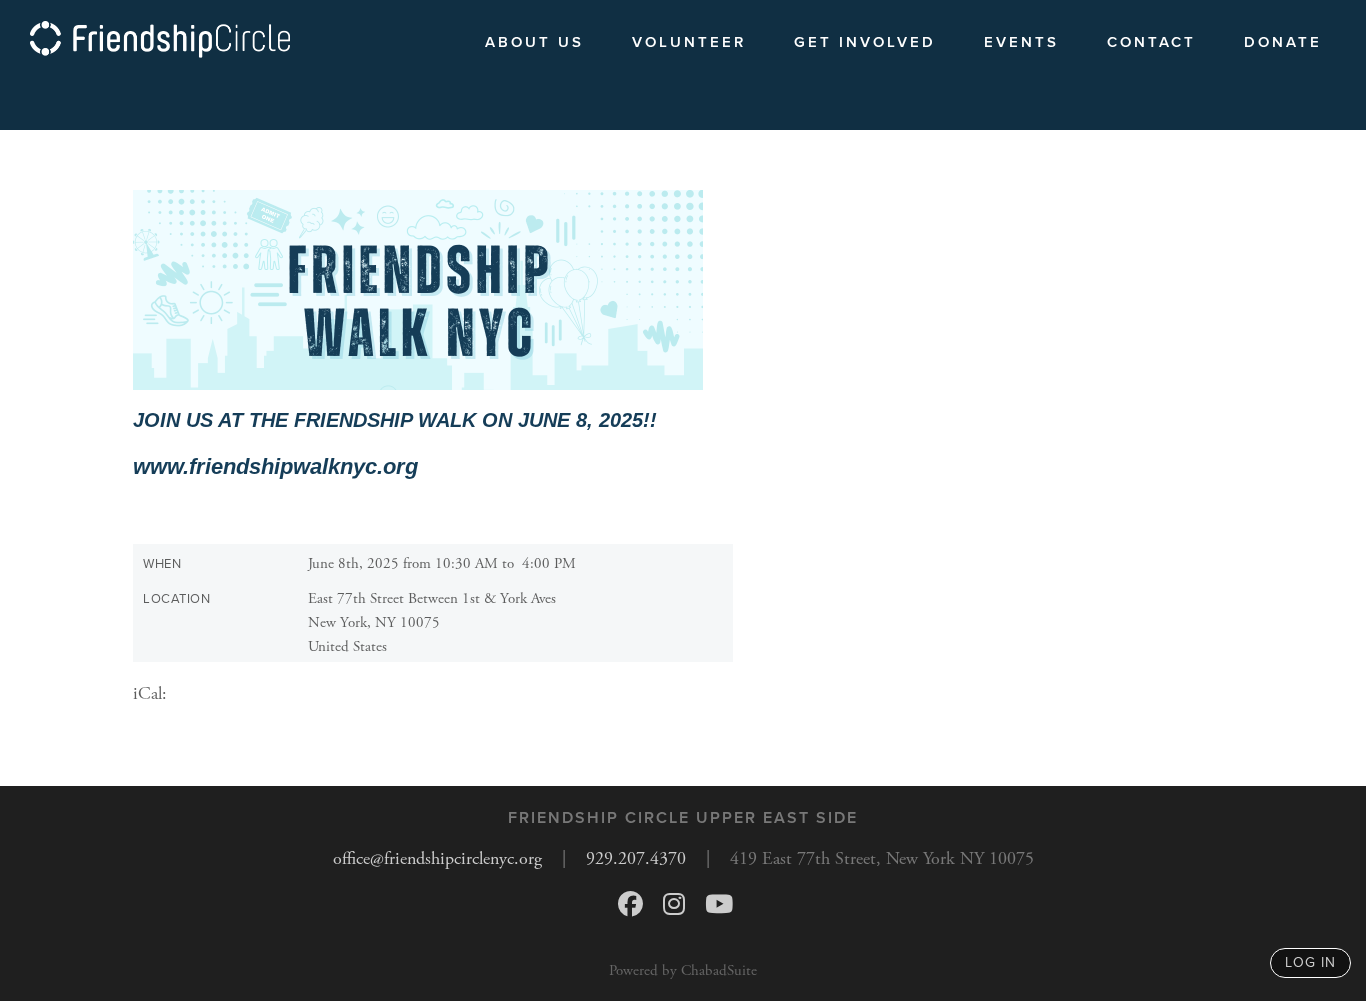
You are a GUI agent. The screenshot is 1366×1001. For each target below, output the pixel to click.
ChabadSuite (719, 970)
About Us (534, 42)
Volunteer (689, 42)
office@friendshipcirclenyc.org (437, 858)
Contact (1151, 42)
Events (1021, 42)
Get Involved (865, 42)
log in (1310, 962)
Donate (1283, 42)
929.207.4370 (636, 858)
